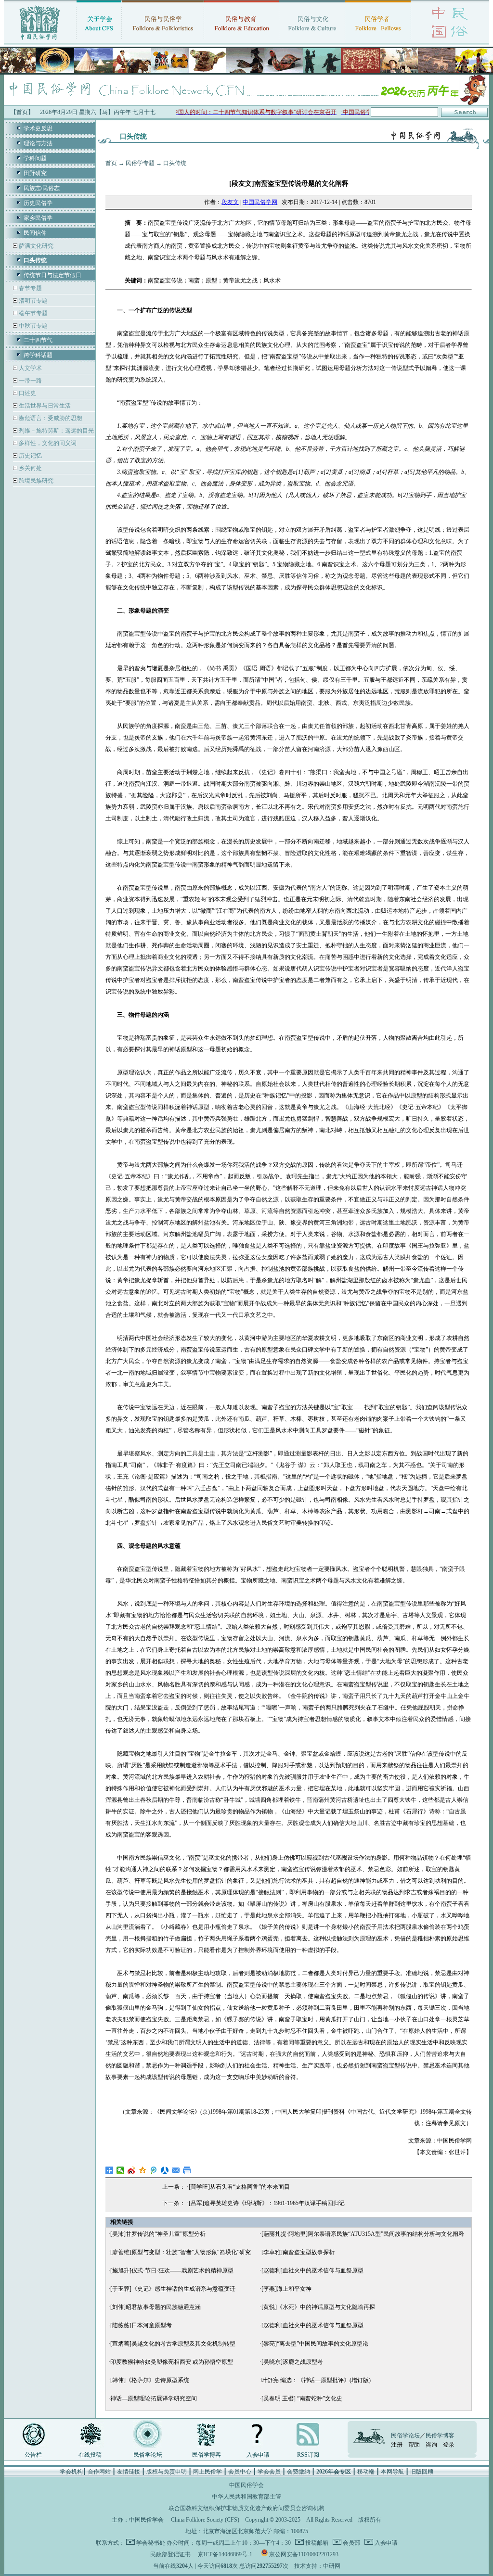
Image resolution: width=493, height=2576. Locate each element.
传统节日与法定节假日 (52, 275)
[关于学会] (99, 41)
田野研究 (35, 173)
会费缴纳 (298, 2472)
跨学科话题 (38, 355)
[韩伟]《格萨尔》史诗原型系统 (150, 2380)
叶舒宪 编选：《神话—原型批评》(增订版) (316, 2380)
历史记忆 (30, 456)
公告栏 (33, 2455)
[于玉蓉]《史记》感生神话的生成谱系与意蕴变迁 (173, 2289)
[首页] (40, 41)
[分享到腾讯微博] (154, 2170)
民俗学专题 (140, 163)
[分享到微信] (121, 2170)
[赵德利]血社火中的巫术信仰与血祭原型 (312, 2270)
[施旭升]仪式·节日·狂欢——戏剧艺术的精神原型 (172, 2270)
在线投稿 (90, 2455)
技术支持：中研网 (317, 2566)
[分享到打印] (187, 2170)
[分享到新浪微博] (132, 2170)
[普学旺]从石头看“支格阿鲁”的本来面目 (239, 2187)
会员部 (351, 2543)
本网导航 (392, 2472)
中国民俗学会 (146, 2520)
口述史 (27, 393)
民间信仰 (35, 233)
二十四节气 (38, 340)
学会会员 (269, 2472)
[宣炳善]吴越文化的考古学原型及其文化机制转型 (173, 2344)
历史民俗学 (38, 203)
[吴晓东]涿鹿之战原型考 (292, 2362)
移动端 (366, 2472)
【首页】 (22, 112)
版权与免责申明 (167, 2472)
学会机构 (71, 2472)
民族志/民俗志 (42, 188)
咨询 (431, 2445)
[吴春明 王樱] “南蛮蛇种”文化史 (302, 2398)
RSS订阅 (308, 2455)
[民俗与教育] (241, 41)
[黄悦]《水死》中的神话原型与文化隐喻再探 (318, 2307)
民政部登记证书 (170, 2554)
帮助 (414, 2445)
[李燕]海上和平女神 (286, 2289)
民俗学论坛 (148, 2455)
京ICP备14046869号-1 (225, 2554)
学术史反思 (38, 128)
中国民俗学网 (260, 202)
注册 (397, 2445)
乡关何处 (30, 468)
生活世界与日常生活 (44, 406)
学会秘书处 (151, 2543)
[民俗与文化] (312, 41)
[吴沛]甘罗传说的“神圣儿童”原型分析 (158, 2234)
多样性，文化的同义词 (47, 443)
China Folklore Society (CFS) (205, 2520)
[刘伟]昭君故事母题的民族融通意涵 (156, 2307)
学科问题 (35, 158)
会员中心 (240, 2472)
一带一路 (30, 381)
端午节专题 (32, 313)
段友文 (230, 202)
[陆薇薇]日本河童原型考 (141, 2325)
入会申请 (258, 2455)
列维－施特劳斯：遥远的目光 (56, 431)
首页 (111, 163)
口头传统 (175, 163)
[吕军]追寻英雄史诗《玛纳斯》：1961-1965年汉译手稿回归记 (267, 2203)
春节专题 (30, 288)
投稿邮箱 (316, 2543)
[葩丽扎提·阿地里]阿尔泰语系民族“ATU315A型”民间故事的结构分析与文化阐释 (363, 2234)
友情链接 (129, 2472)
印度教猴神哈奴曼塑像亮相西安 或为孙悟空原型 (172, 2362)
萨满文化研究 (35, 246)
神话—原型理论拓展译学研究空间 (154, 2398)
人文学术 (30, 368)
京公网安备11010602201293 (304, 2554)
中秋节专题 (32, 326)
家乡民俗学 (38, 218)
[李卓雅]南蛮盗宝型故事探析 (298, 2252)
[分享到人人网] (165, 2170)
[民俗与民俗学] (163, 41)
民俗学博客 (207, 2455)
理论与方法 (38, 143)
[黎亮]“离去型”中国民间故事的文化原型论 (315, 2344)
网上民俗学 (208, 2472)
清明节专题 (32, 301)
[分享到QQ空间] (143, 2170)
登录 (449, 2445)
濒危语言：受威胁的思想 (50, 418)
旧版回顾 (422, 2472)
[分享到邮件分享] (176, 2170)
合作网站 (99, 2472)
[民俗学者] (378, 41)
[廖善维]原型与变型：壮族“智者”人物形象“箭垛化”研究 (181, 2252)
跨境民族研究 (35, 481)
